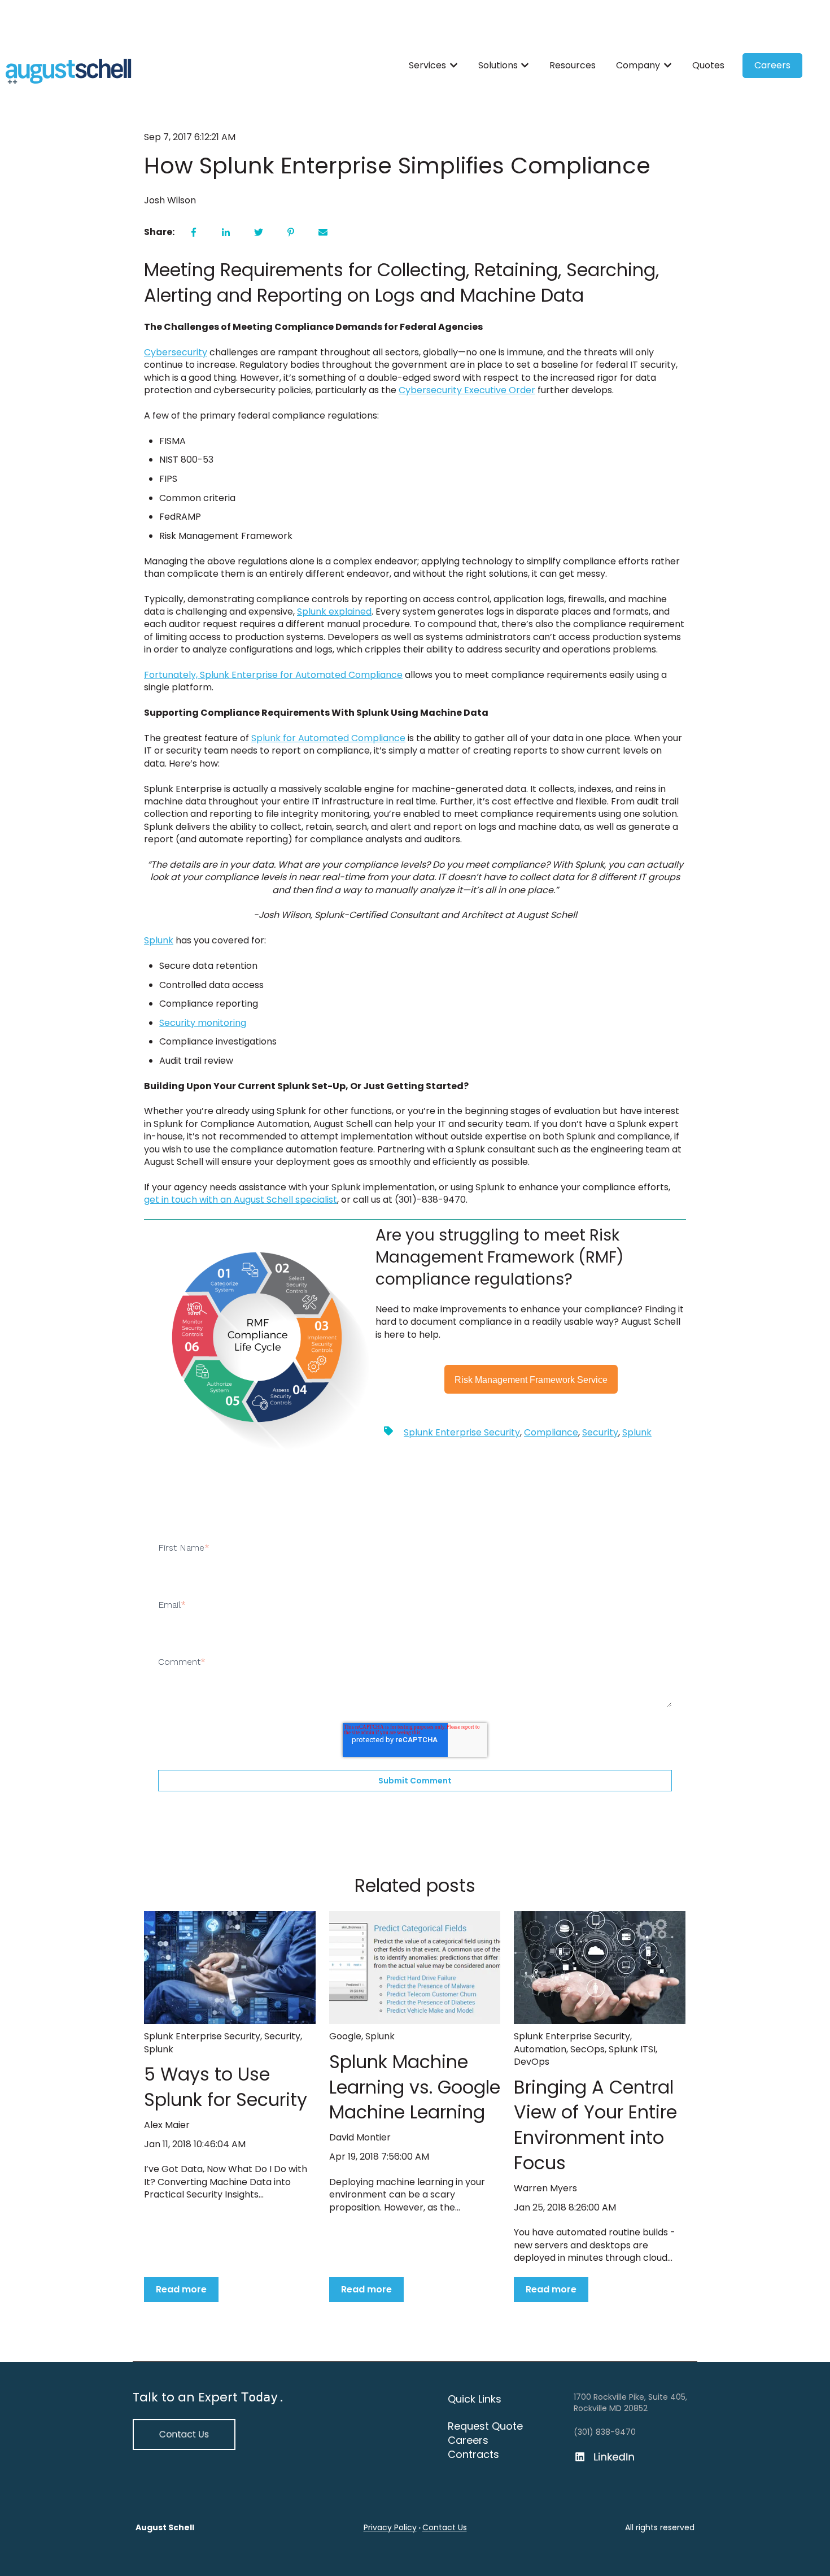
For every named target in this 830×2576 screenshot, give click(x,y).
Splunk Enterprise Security (462, 1432)
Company (638, 66)
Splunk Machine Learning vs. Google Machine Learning (415, 2087)
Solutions (498, 66)
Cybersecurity (176, 352)
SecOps (587, 2049)
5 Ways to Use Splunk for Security (226, 2087)
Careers (772, 65)
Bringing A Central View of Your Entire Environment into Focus (595, 2125)
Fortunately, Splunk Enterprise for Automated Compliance (273, 675)
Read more (181, 2289)
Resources (573, 66)
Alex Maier (167, 2125)
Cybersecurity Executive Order (467, 390)
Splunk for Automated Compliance (328, 738)
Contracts (473, 2454)
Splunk (159, 940)
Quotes (708, 66)
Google (345, 2036)
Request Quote (485, 2426)
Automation (540, 2049)
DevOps (532, 2062)
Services (427, 66)
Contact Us (445, 2527)
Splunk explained (334, 612)
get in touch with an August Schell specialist (241, 1200)
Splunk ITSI (632, 2049)
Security (600, 1432)
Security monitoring (203, 1023)
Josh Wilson (170, 201)
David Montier (360, 2138)
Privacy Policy (390, 2527)
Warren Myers (545, 2188)
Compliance (551, 1432)
